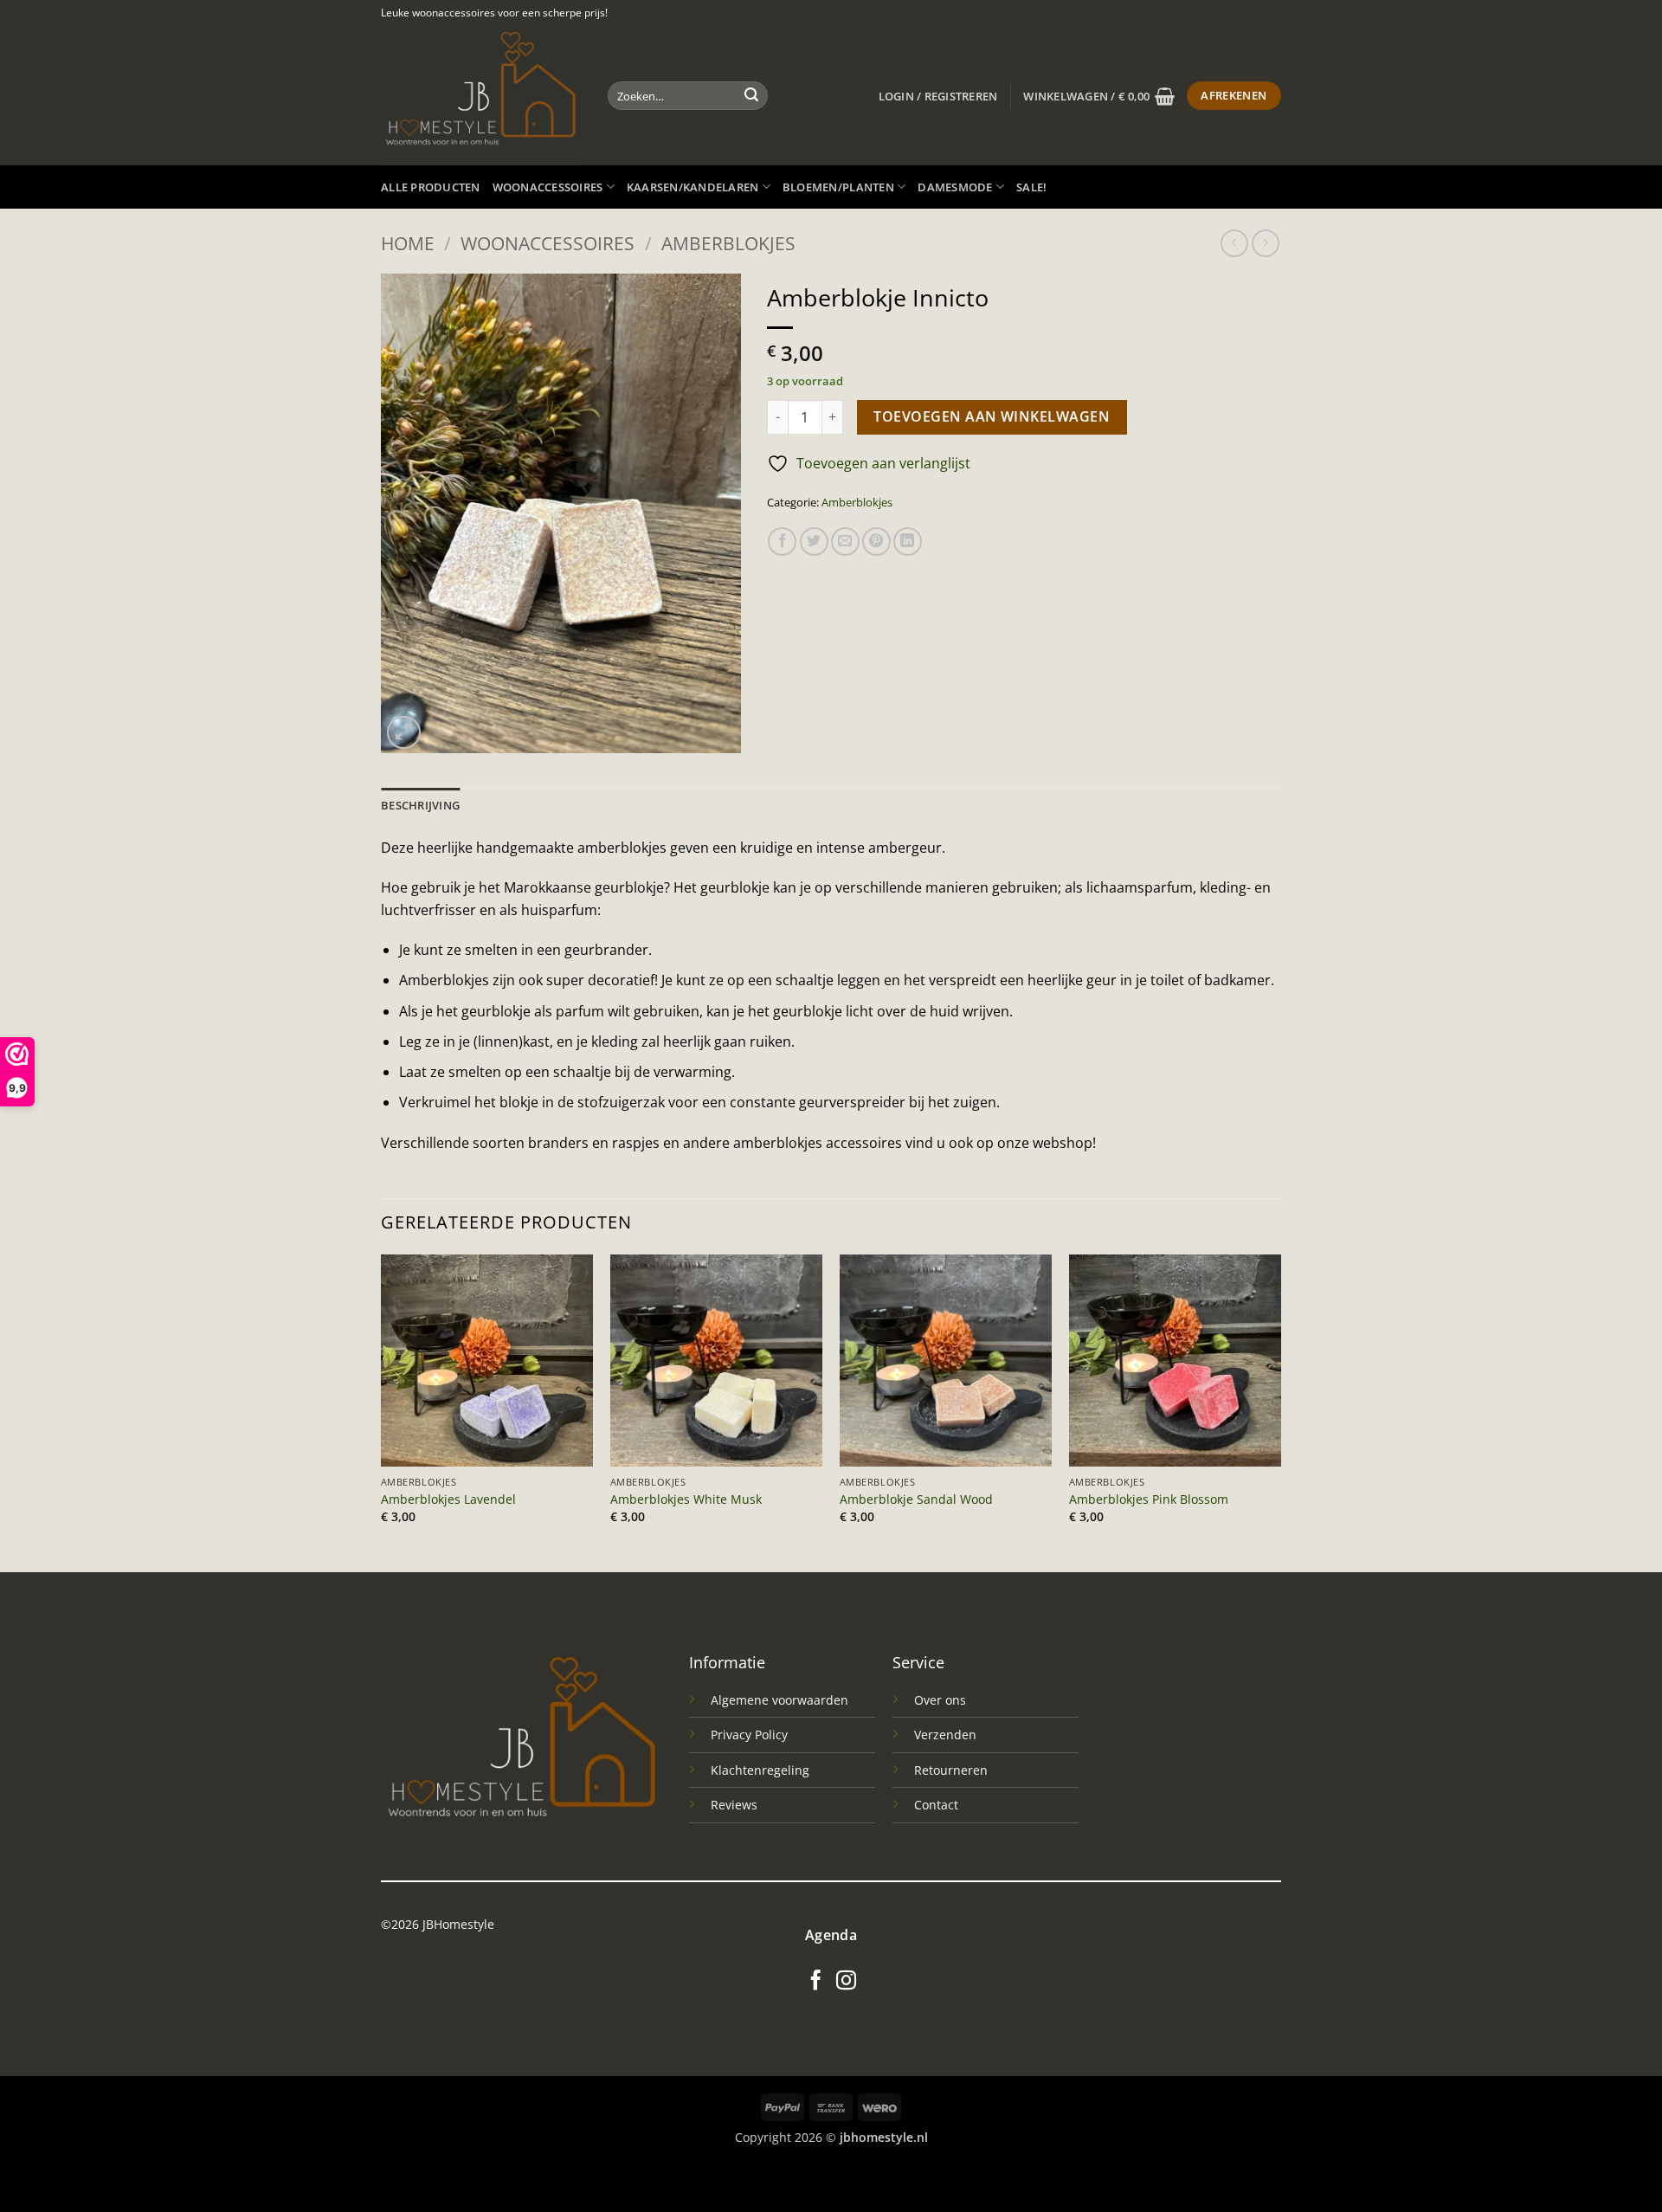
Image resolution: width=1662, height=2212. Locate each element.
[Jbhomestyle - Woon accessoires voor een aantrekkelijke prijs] (481, 96)
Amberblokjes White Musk (686, 1499)
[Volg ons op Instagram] (846, 1982)
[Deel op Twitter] (814, 542)
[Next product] (1234, 243)
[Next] (1280, 1412)
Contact (936, 1805)
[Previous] (382, 1412)
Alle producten (431, 187)
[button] (938, 96)
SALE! (1031, 187)
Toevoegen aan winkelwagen (992, 416)
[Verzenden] (751, 96)
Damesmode (955, 187)
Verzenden (945, 1735)
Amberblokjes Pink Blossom (1149, 1499)
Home (408, 243)
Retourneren (951, 1770)
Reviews (734, 1805)
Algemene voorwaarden (779, 1700)
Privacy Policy (749, 1735)
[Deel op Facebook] (782, 542)
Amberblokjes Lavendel (448, 1499)
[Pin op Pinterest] (876, 542)
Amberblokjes (728, 243)
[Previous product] (1265, 243)
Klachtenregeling (760, 1770)
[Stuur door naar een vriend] (845, 542)
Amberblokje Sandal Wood (916, 1499)
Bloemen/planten (838, 187)
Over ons (940, 1700)
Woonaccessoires (548, 187)
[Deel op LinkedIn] (908, 542)
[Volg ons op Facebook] (816, 1982)
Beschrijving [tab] (420, 805)
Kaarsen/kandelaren (693, 187)
